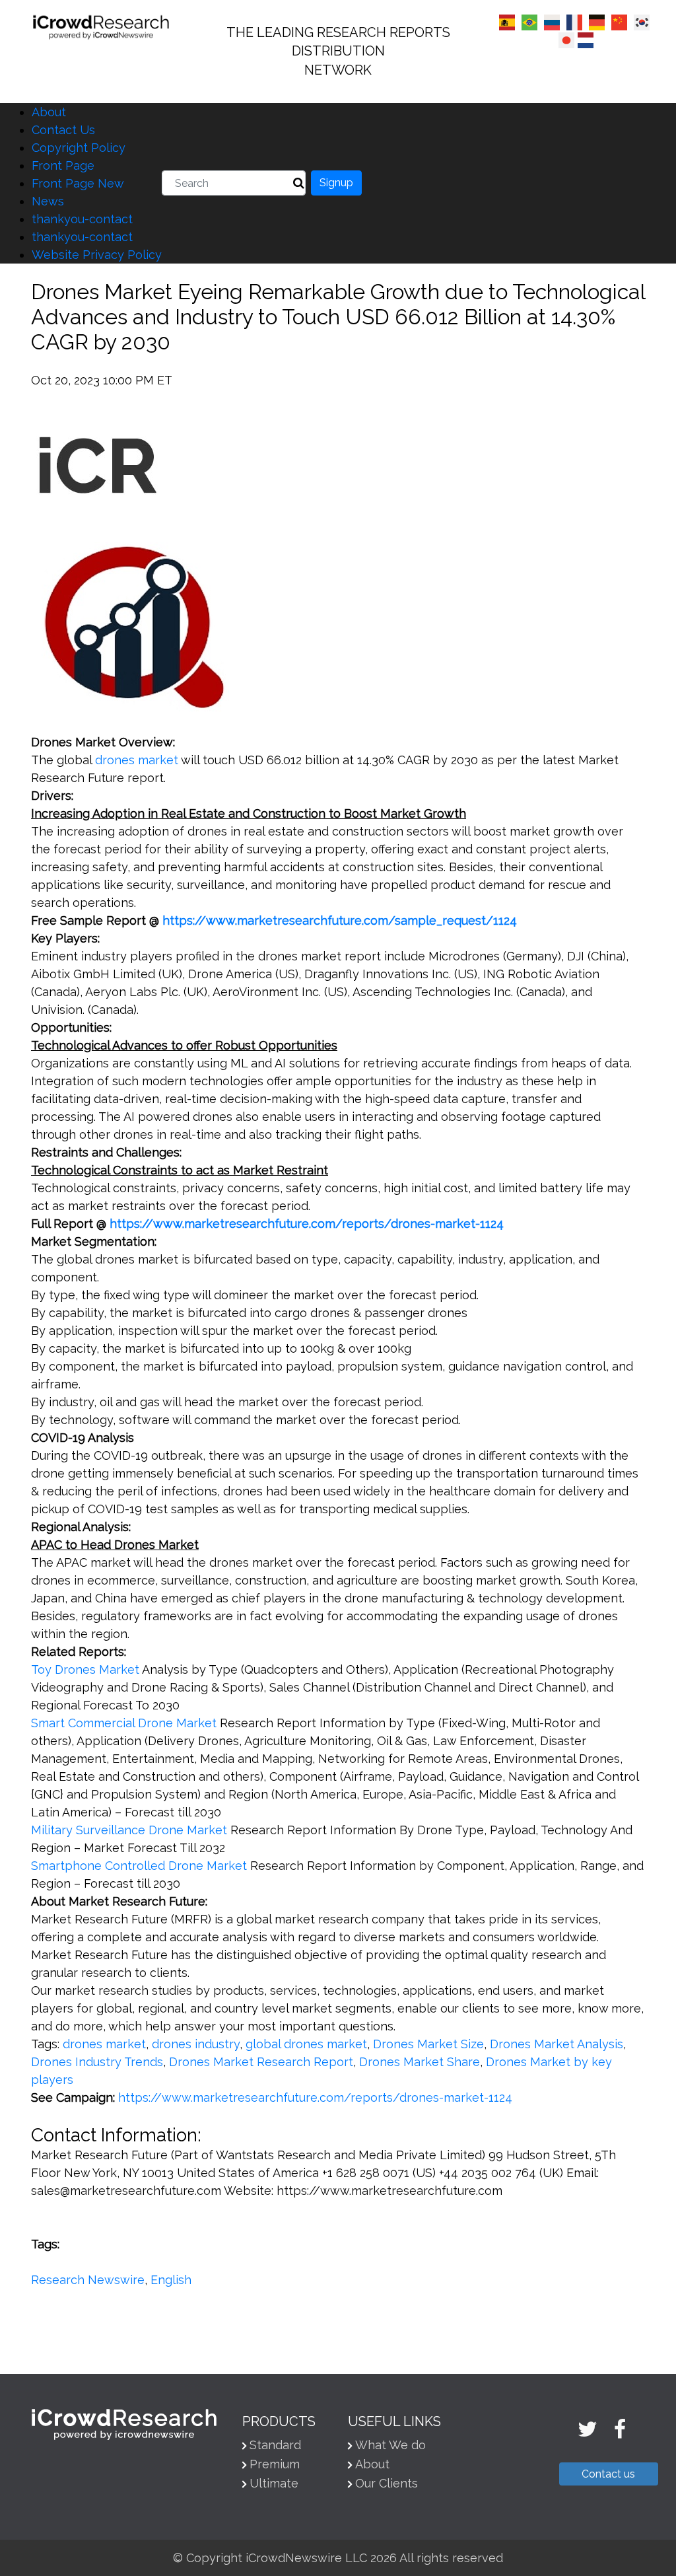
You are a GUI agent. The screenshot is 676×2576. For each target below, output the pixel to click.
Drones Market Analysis (557, 2044)
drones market (137, 760)
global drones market (306, 2044)
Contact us (608, 2474)
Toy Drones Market (85, 1669)
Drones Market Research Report (261, 2062)
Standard (275, 2445)
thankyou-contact (82, 219)
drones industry (196, 2044)
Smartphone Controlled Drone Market (139, 1866)
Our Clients (387, 2483)
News (48, 201)
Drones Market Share (420, 2062)
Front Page (63, 165)
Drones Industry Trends (97, 2062)
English (171, 2280)
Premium (275, 2464)
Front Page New (78, 183)
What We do (390, 2445)
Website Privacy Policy (97, 255)
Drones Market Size (428, 2044)
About (49, 112)
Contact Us (63, 130)
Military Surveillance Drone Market (129, 1830)
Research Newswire (88, 2280)
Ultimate (274, 2483)
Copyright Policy (79, 148)
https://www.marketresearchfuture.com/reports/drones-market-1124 (315, 2097)
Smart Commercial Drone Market (124, 1723)
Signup (336, 183)
